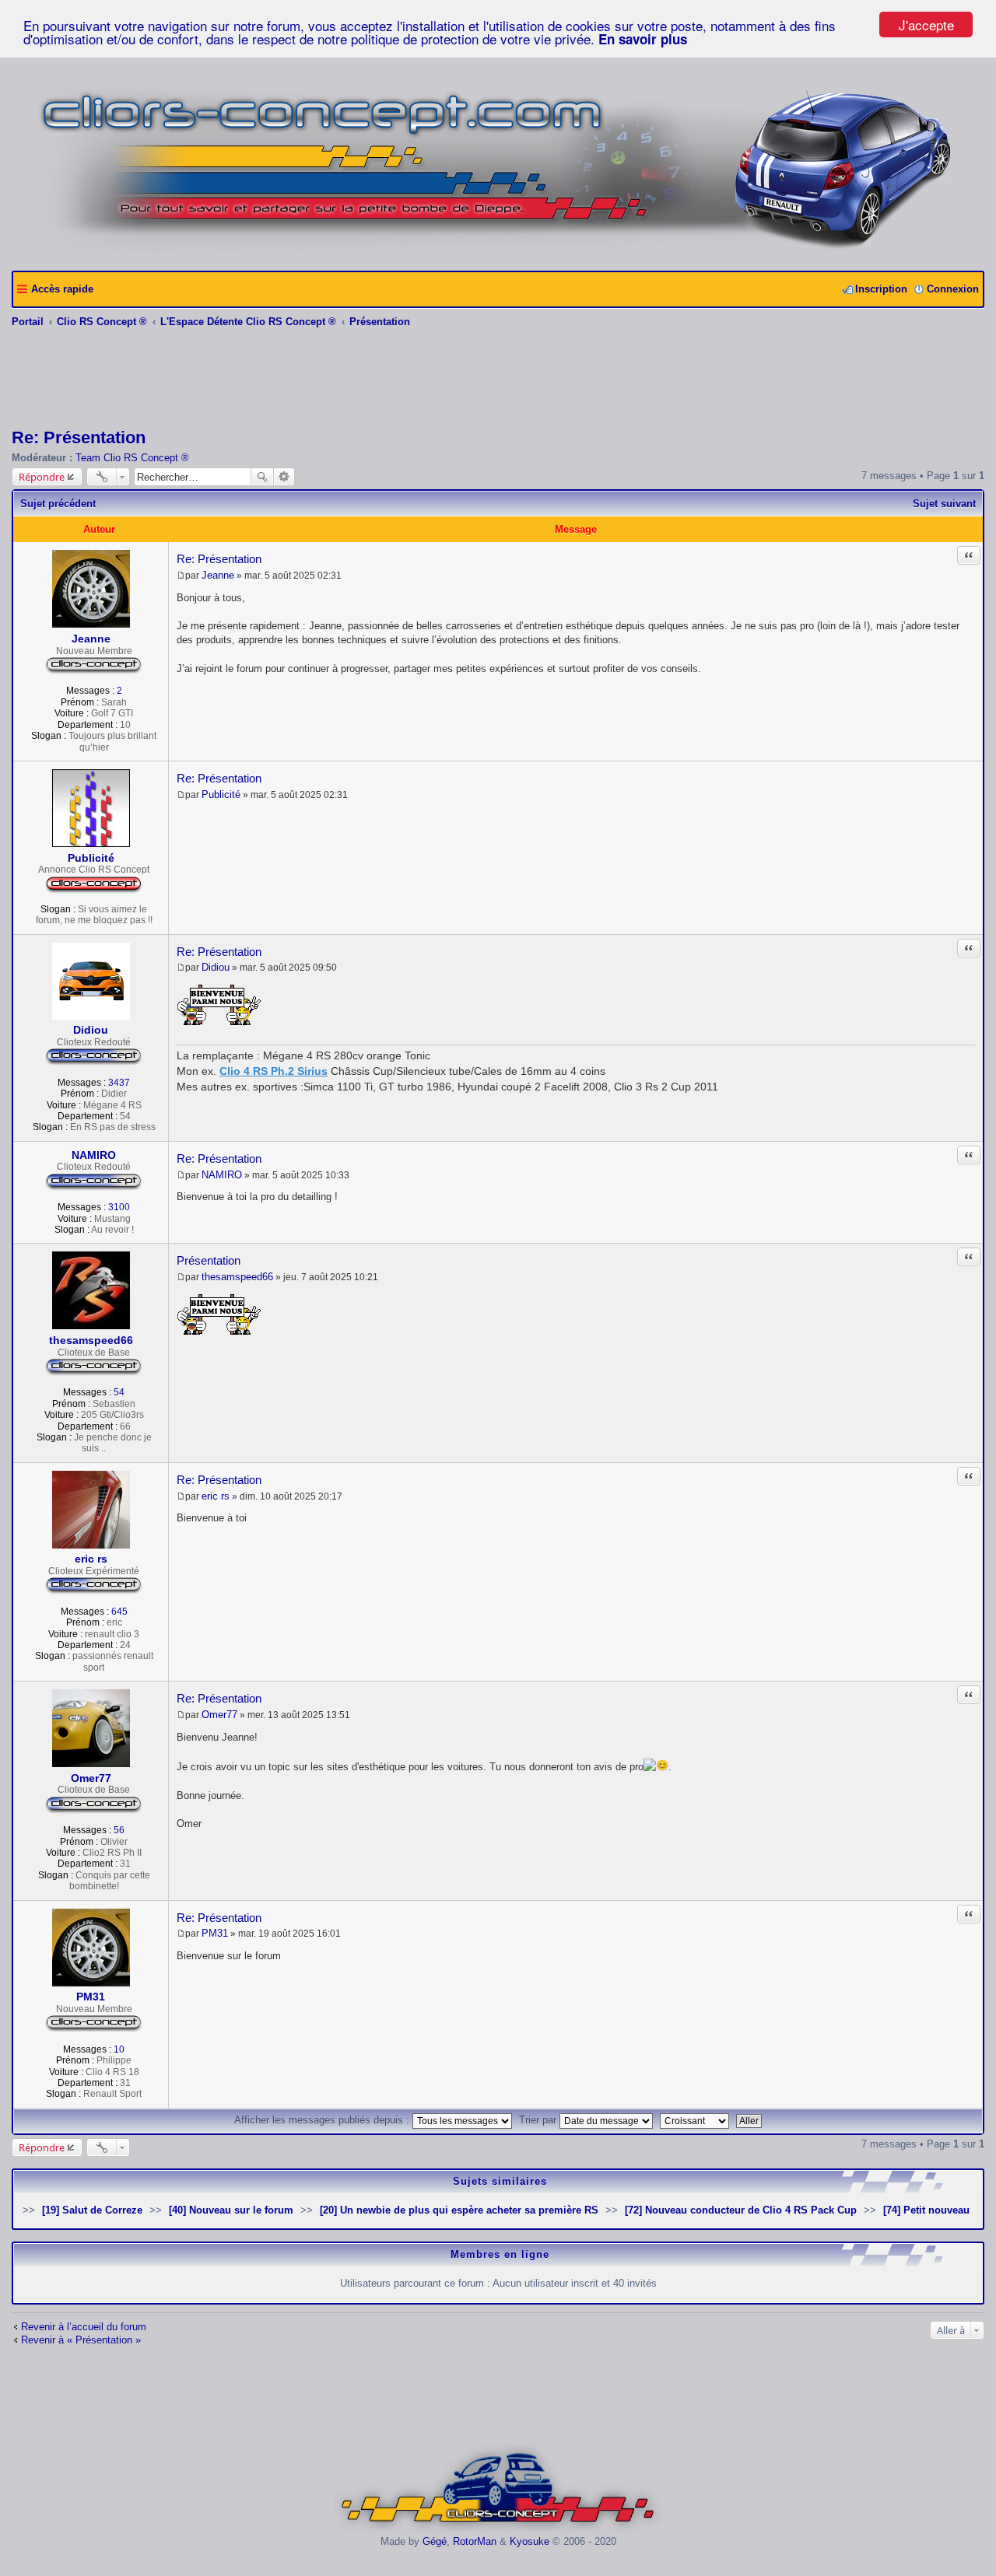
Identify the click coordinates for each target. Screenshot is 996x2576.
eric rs (91, 1559)
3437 (119, 1083)
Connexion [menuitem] (953, 289)
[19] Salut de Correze (92, 2210)
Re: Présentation (79, 437)
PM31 (91, 1997)
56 (119, 1830)
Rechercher (262, 477)
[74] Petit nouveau (926, 2210)
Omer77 (91, 1778)
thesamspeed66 (91, 1340)
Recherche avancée (284, 477)
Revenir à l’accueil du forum (84, 2327)
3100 (119, 1207)
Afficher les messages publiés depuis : (323, 2120)
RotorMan (475, 2541)
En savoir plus (643, 39)
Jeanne (91, 639)
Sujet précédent (58, 504)
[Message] (181, 576)
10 (119, 2049)
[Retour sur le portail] (498, 253)
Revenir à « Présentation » (81, 2340)
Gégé (435, 2541)
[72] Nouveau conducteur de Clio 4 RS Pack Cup (741, 2210)
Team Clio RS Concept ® (132, 458)
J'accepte (926, 24)
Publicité (91, 858)
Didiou (91, 1030)
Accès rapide (62, 289)
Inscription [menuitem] (881, 289)
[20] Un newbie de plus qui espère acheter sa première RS (459, 2210)
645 (119, 1612)
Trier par (539, 2120)
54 (119, 1392)
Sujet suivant (944, 504)
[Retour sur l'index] (498, 2530)
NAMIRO (94, 1155)
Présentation (209, 1260)
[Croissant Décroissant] (696, 2120)
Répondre (42, 477)
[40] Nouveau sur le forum (231, 2210)
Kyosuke (530, 2541)
